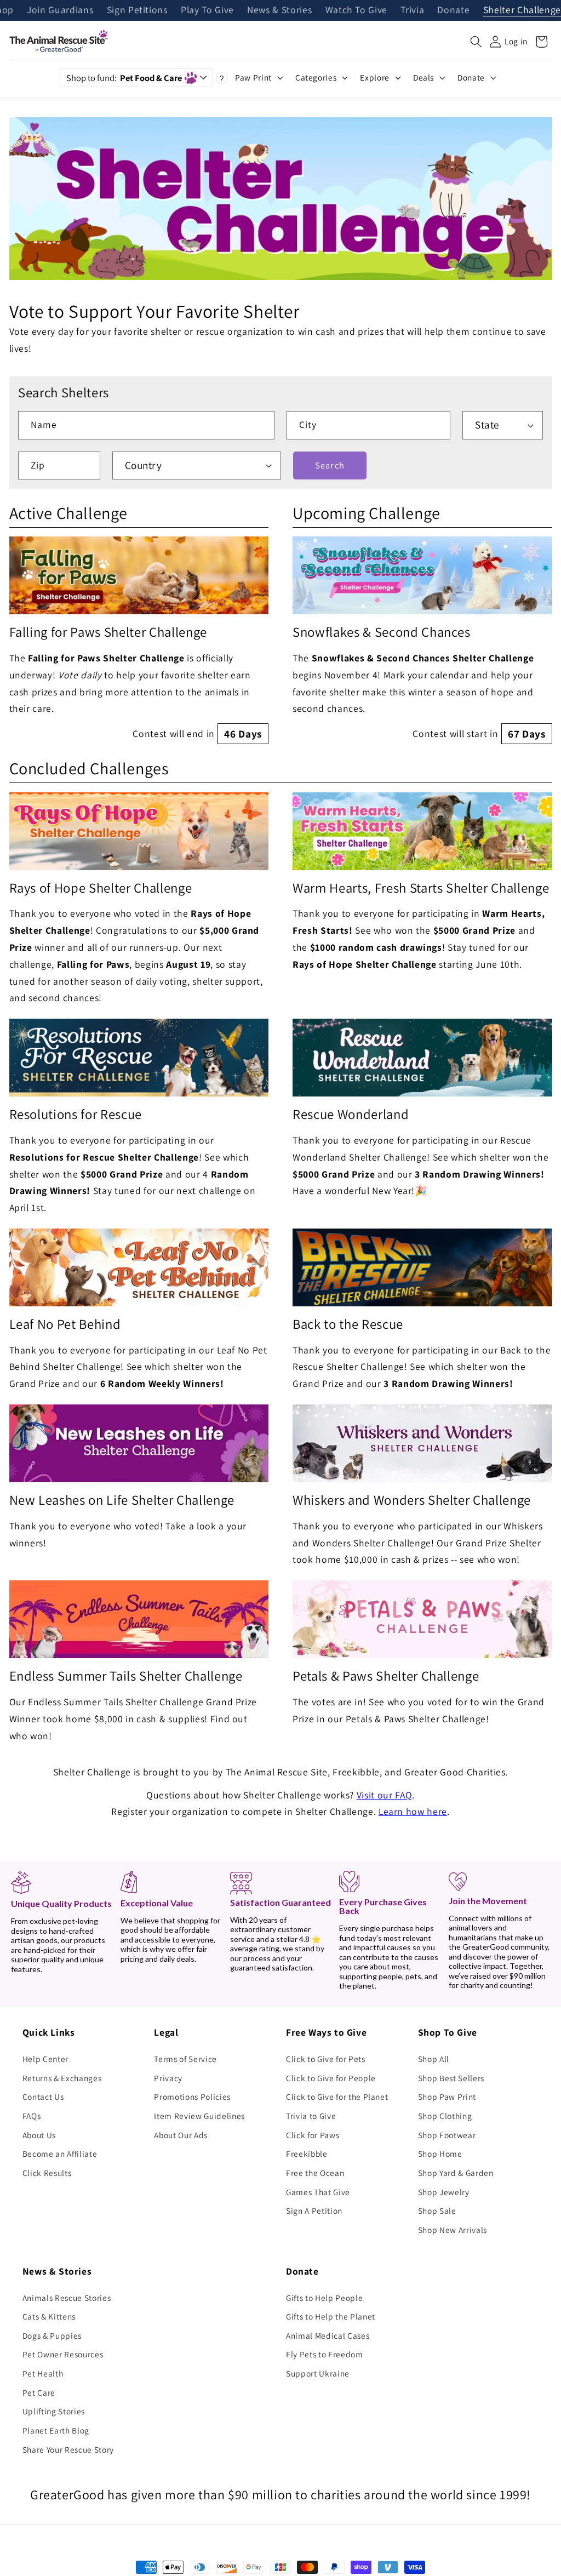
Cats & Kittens (49, 2316)
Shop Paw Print (447, 2097)
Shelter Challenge (522, 10)
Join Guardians (60, 10)
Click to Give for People (331, 2078)
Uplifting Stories (54, 2411)
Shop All (434, 2059)
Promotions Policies (192, 2097)
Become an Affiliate (60, 2154)
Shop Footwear (447, 2135)
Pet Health (43, 2373)
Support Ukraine (318, 2373)
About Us (39, 2135)
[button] (476, 42)
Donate (453, 10)
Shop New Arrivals (453, 2230)
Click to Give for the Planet (337, 2097)
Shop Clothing (445, 2116)
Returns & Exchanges (62, 2078)
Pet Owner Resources (63, 2354)
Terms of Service (185, 2059)
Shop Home (440, 2154)
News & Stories (279, 10)
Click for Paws (313, 2135)
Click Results (47, 2173)
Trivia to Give (311, 2116)
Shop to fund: (124, 78)
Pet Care (39, 2392)
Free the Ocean (315, 2173)
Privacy (168, 2078)
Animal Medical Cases (328, 2335)
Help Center (45, 2059)
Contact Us (43, 2097)
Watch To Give (357, 10)
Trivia (412, 10)
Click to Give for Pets (326, 2059)
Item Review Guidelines (199, 2116)
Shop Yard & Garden (456, 2173)
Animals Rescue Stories (67, 2298)
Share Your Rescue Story (68, 2449)
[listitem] (139, 640)
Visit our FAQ (385, 1795)
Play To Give (207, 10)
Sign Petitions (137, 10)
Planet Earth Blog (56, 2430)
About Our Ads (181, 2135)
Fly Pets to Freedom (325, 2354)
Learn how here (413, 1811)
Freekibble (307, 2154)
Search (330, 465)
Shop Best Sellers (451, 2078)
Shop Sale (437, 2211)
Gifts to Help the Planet (331, 2316)
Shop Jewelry (444, 2192)
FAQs (32, 2116)
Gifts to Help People (324, 2298)
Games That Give (318, 2192)
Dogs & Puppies (52, 2335)
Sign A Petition (314, 2211)
